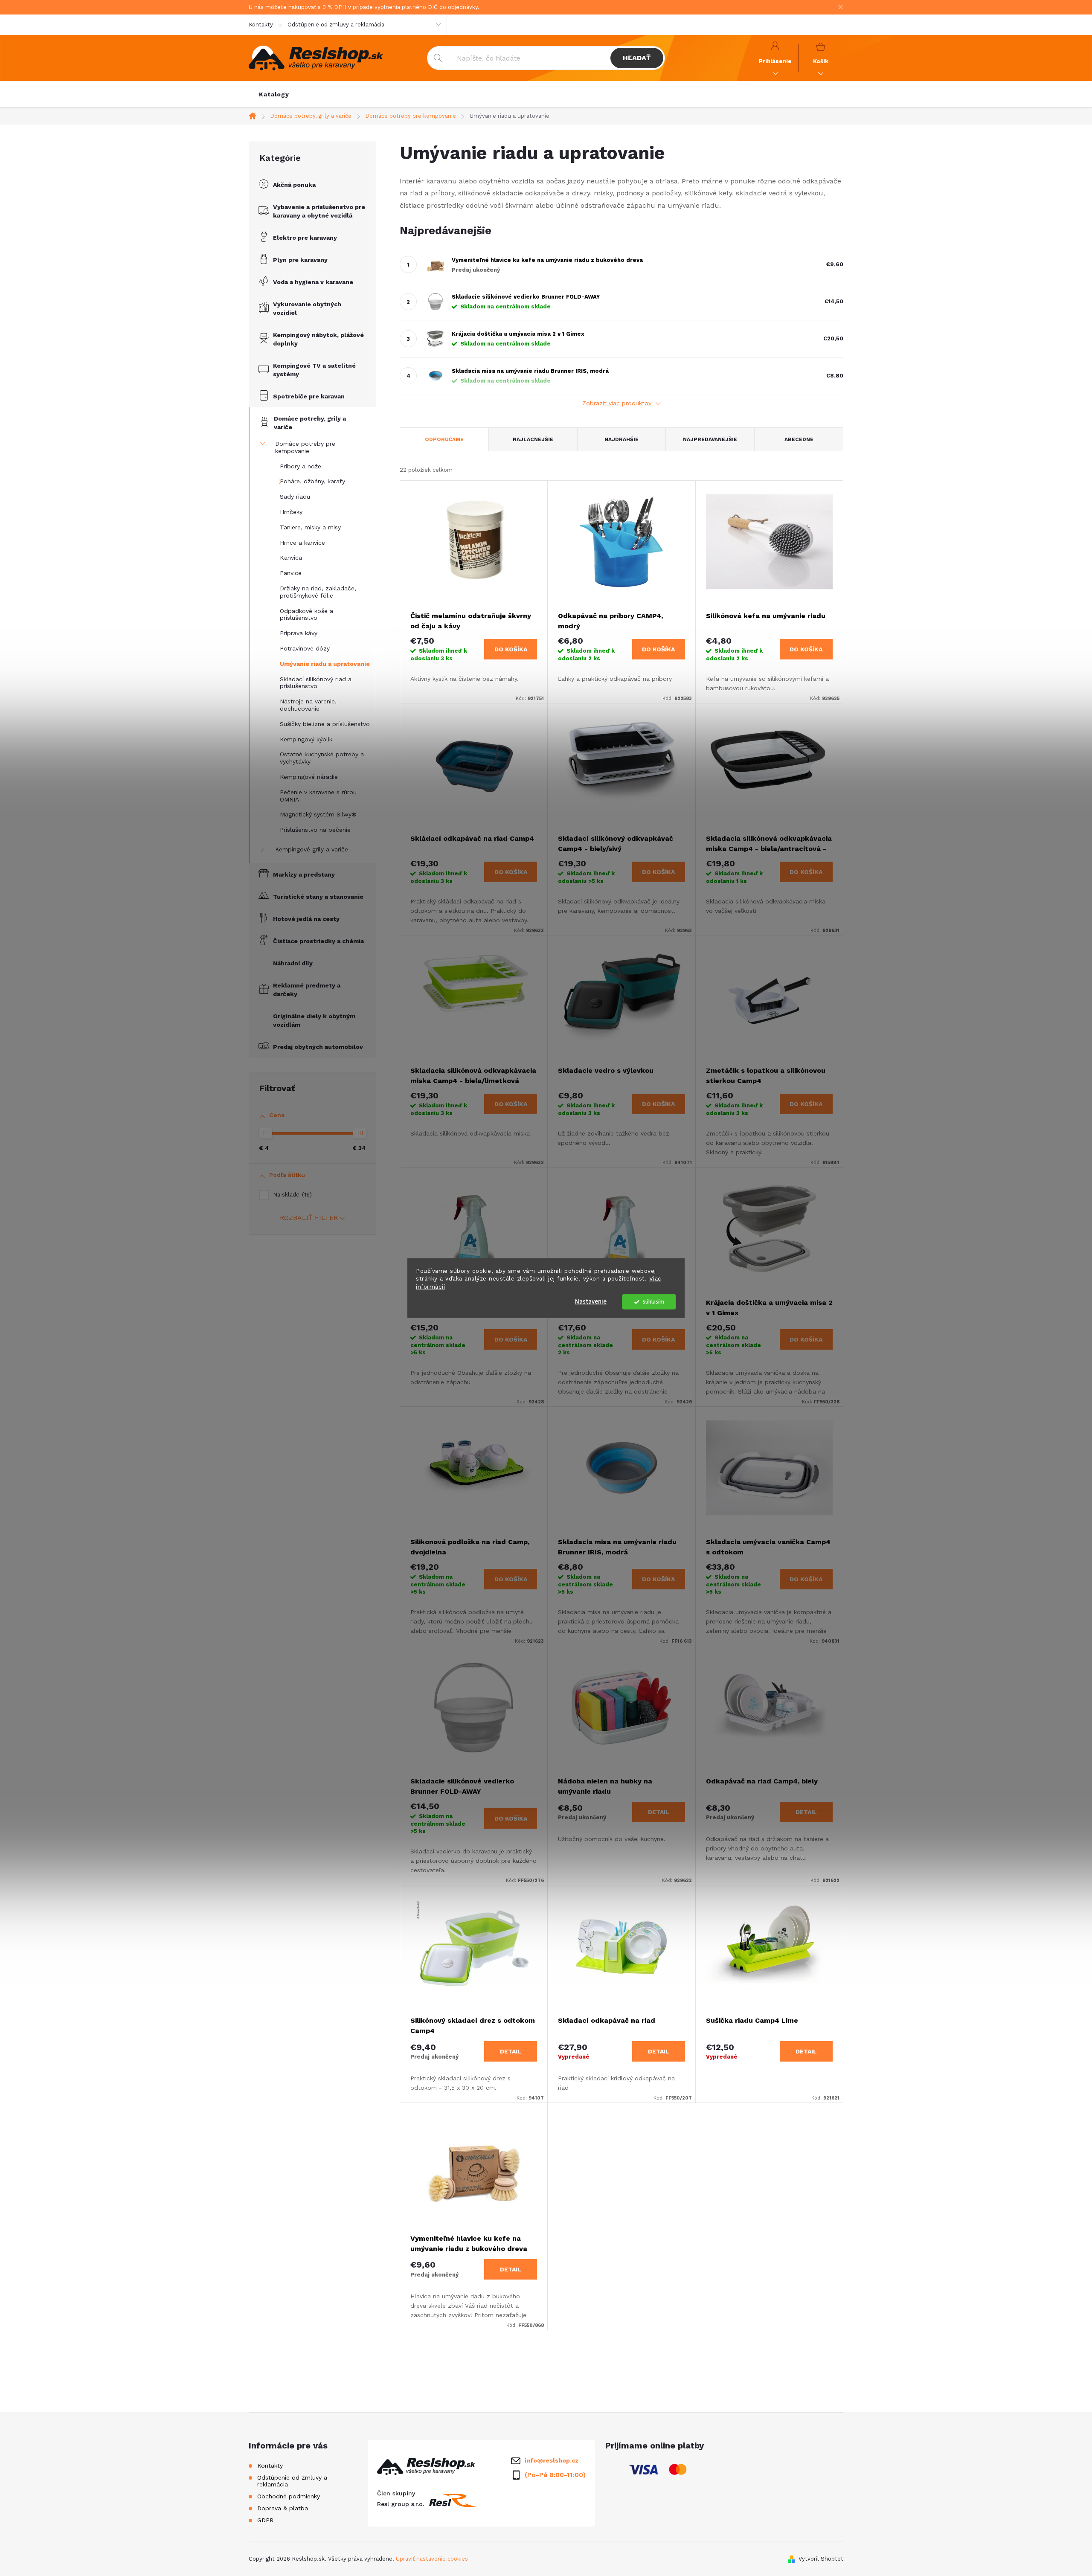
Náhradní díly (293, 963)
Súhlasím (653, 1302)
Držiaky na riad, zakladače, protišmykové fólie (318, 592)
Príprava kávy (299, 633)
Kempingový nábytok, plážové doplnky (318, 339)
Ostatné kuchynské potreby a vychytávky (322, 758)
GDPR (265, 2520)
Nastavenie (591, 1302)
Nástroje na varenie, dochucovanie (308, 705)
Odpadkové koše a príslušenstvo (306, 614)
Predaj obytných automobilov (318, 1047)
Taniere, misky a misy (310, 527)
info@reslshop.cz (552, 2460)
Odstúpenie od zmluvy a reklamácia (336, 25)
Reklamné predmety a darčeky (307, 990)
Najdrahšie (622, 439)
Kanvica (291, 558)
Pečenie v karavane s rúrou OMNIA (318, 796)
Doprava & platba (283, 2508)
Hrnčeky (291, 512)
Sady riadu (295, 497)
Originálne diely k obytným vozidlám (314, 1020)
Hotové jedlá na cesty (306, 919)
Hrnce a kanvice (302, 543)
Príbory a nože (301, 466)
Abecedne (799, 439)
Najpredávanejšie (710, 439)
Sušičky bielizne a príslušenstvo (325, 724)
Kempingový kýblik (306, 739)
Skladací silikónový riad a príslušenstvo (316, 683)
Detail (659, 1812)
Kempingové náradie (309, 777)
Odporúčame (444, 439)
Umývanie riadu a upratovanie (325, 664)
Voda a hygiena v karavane (313, 282)
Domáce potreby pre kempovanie (305, 447)
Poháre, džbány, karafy (312, 481)
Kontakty (261, 25)
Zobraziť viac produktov (618, 403)
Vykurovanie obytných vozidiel (307, 308)
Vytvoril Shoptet (821, 2559)
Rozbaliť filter (309, 1218)
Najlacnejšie (533, 439)
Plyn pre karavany (300, 260)
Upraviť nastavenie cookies (432, 2559)
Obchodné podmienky (289, 2496)
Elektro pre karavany (305, 238)
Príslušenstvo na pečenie (315, 830)
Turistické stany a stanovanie (318, 897)
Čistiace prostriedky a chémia (318, 941)
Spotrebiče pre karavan (309, 396)
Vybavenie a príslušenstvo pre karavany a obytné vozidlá (319, 211)
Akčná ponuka (294, 185)
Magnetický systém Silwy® (318, 814)
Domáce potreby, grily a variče (310, 423)
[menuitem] (274, 94)
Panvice (291, 573)
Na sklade (291, 1195)
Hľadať (637, 58)
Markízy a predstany (304, 874)
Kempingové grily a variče (312, 849)
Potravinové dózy (305, 648)
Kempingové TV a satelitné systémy (314, 370)
